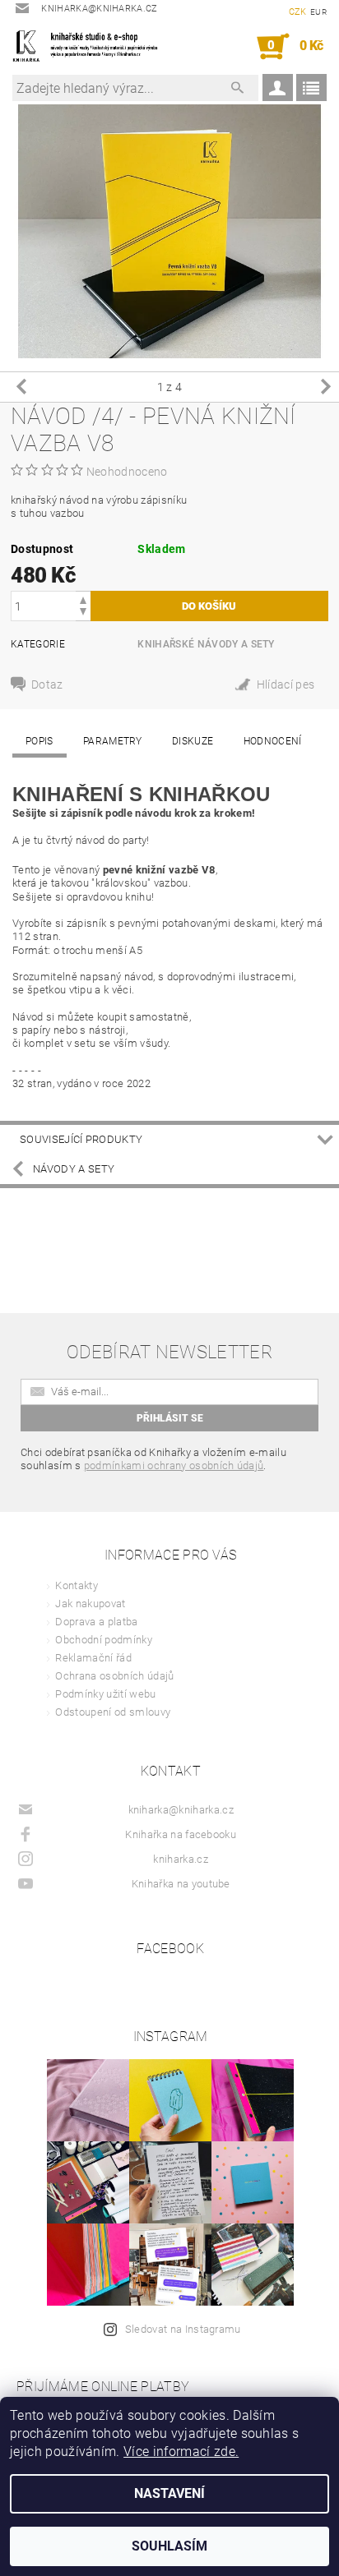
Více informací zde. (181, 2452)
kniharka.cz (181, 1859)
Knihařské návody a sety (206, 644)
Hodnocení (273, 741)
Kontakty (77, 1585)
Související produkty (81, 1139)
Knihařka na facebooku (181, 1834)
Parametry (113, 741)
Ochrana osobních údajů (114, 1676)
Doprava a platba (96, 1622)
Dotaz (47, 684)
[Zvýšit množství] (83, 599)
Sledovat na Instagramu (183, 2329)
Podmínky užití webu (105, 1694)
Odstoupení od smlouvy (113, 1712)
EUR (318, 12)
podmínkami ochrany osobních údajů (174, 1465)
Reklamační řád (93, 1658)
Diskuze (193, 741)
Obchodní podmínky (103, 1640)
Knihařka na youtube (181, 1884)
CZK (298, 12)
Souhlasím (169, 2546)
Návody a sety (74, 1169)
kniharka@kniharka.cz (181, 1810)
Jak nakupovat (90, 1604)
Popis (39, 741)
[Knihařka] (91, 47)
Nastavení (169, 2493)
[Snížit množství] (83, 613)
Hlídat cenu (281, 687)
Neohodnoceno (127, 472)
